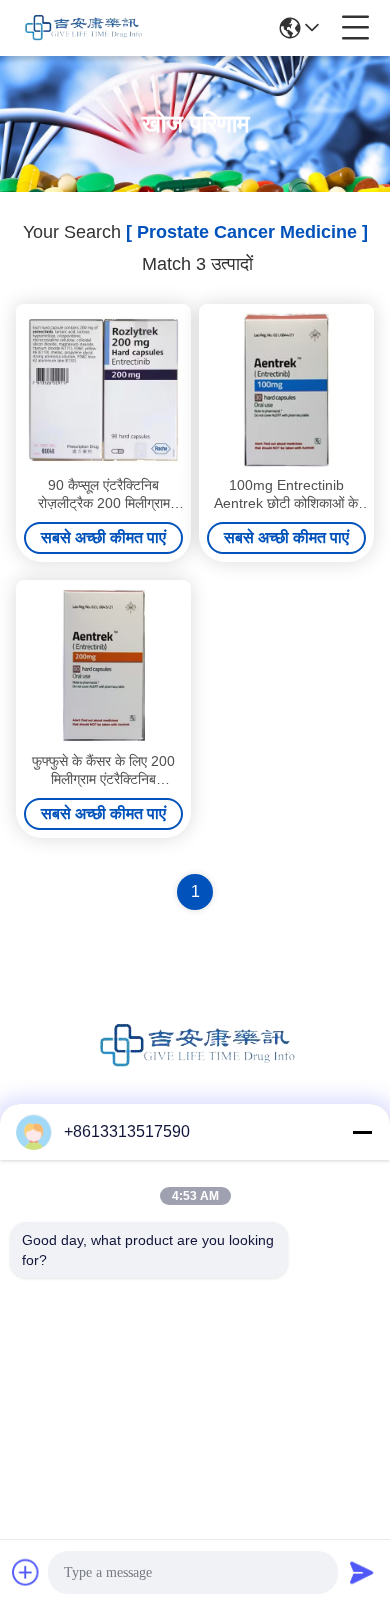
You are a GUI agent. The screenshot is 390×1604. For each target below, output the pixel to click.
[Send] (362, 1572)
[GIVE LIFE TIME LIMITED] (82, 28)
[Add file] (26, 1572)
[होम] (195, 1070)
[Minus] (362, 1132)
